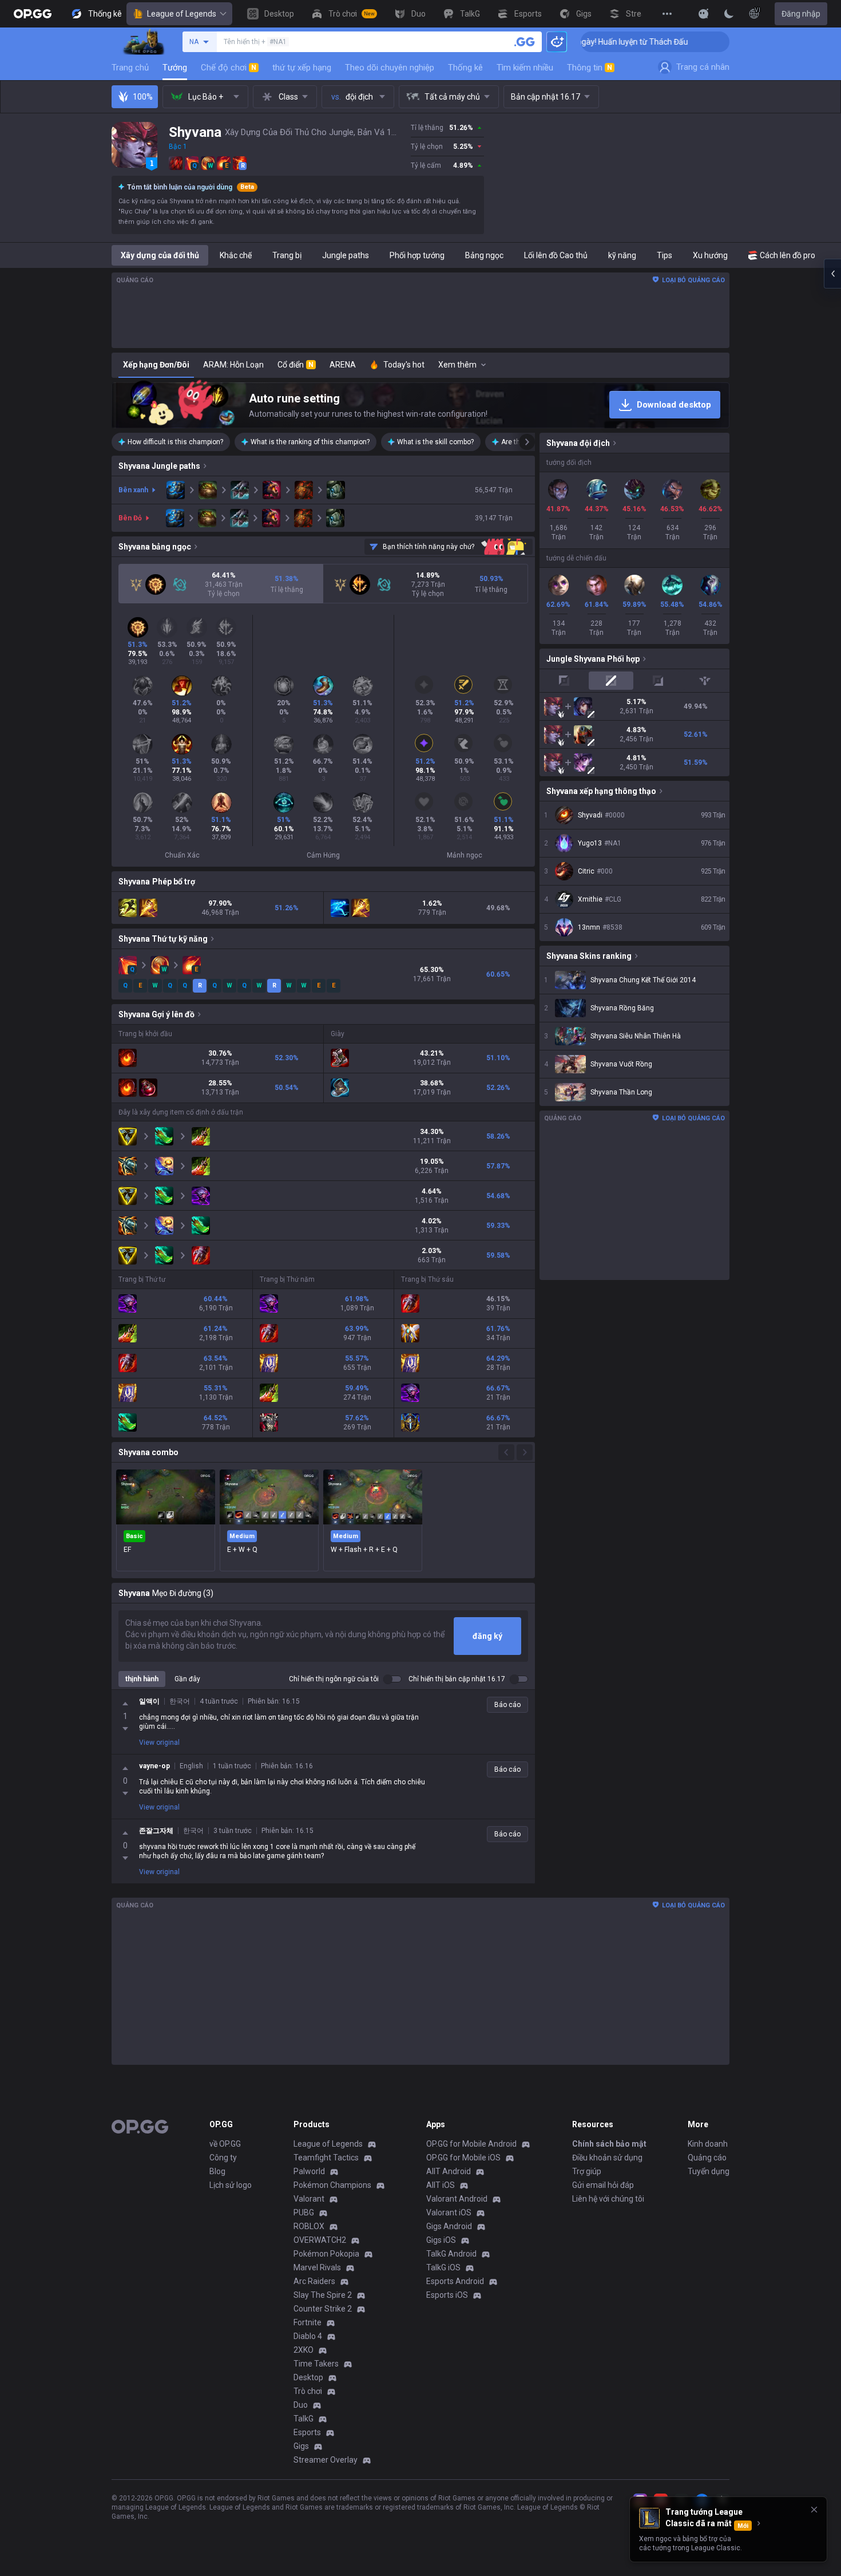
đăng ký (487, 1636)
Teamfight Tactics (326, 2158)
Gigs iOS (441, 2240)
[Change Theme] (729, 14)
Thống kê (465, 68)
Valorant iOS (449, 2212)
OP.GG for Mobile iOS (463, 2158)
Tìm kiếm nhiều (525, 68)
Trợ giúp (587, 2171)
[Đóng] (814, 2510)
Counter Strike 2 (323, 2309)
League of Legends (182, 14)
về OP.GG (225, 2144)
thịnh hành (142, 1679)
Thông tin (590, 68)
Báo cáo (507, 1705)
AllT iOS (441, 2185)
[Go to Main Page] (33, 14)
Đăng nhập (801, 14)
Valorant (309, 2199)
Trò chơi (308, 2391)
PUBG (304, 2212)
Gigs (301, 2446)
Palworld (309, 2171)
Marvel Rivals (317, 2267)
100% (143, 97)
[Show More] (704, 14)
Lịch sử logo (231, 2185)
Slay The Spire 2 (323, 2295)
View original (159, 1743)
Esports (307, 2432)
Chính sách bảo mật (609, 2144)
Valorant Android (457, 2199)
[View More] (667, 14)
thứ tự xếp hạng (302, 68)
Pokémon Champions (332, 2185)
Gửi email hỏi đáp (603, 2185)
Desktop (308, 2377)
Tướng (175, 68)
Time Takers (316, 2364)
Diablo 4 (308, 2336)
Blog (217, 2171)
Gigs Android (449, 2226)
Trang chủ (130, 68)
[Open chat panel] (832, 274)
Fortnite (308, 2322)
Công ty (223, 2158)
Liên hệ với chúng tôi (608, 2199)
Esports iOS (447, 2295)
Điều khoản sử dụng (607, 2158)
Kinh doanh (708, 2144)
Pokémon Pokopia (326, 2254)
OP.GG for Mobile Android (471, 2144)
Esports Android (455, 2281)
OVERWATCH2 (320, 2240)
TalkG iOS (443, 2267)
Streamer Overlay (326, 2460)
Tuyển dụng (709, 2171)
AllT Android (449, 2171)
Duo (301, 2405)
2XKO (304, 2350)
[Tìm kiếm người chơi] (525, 42)
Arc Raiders (314, 2281)
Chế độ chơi (229, 68)
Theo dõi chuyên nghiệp (390, 68)
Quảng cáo (707, 2158)
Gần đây (187, 1679)
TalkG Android (451, 2254)
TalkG (304, 2419)
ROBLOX (309, 2226)
